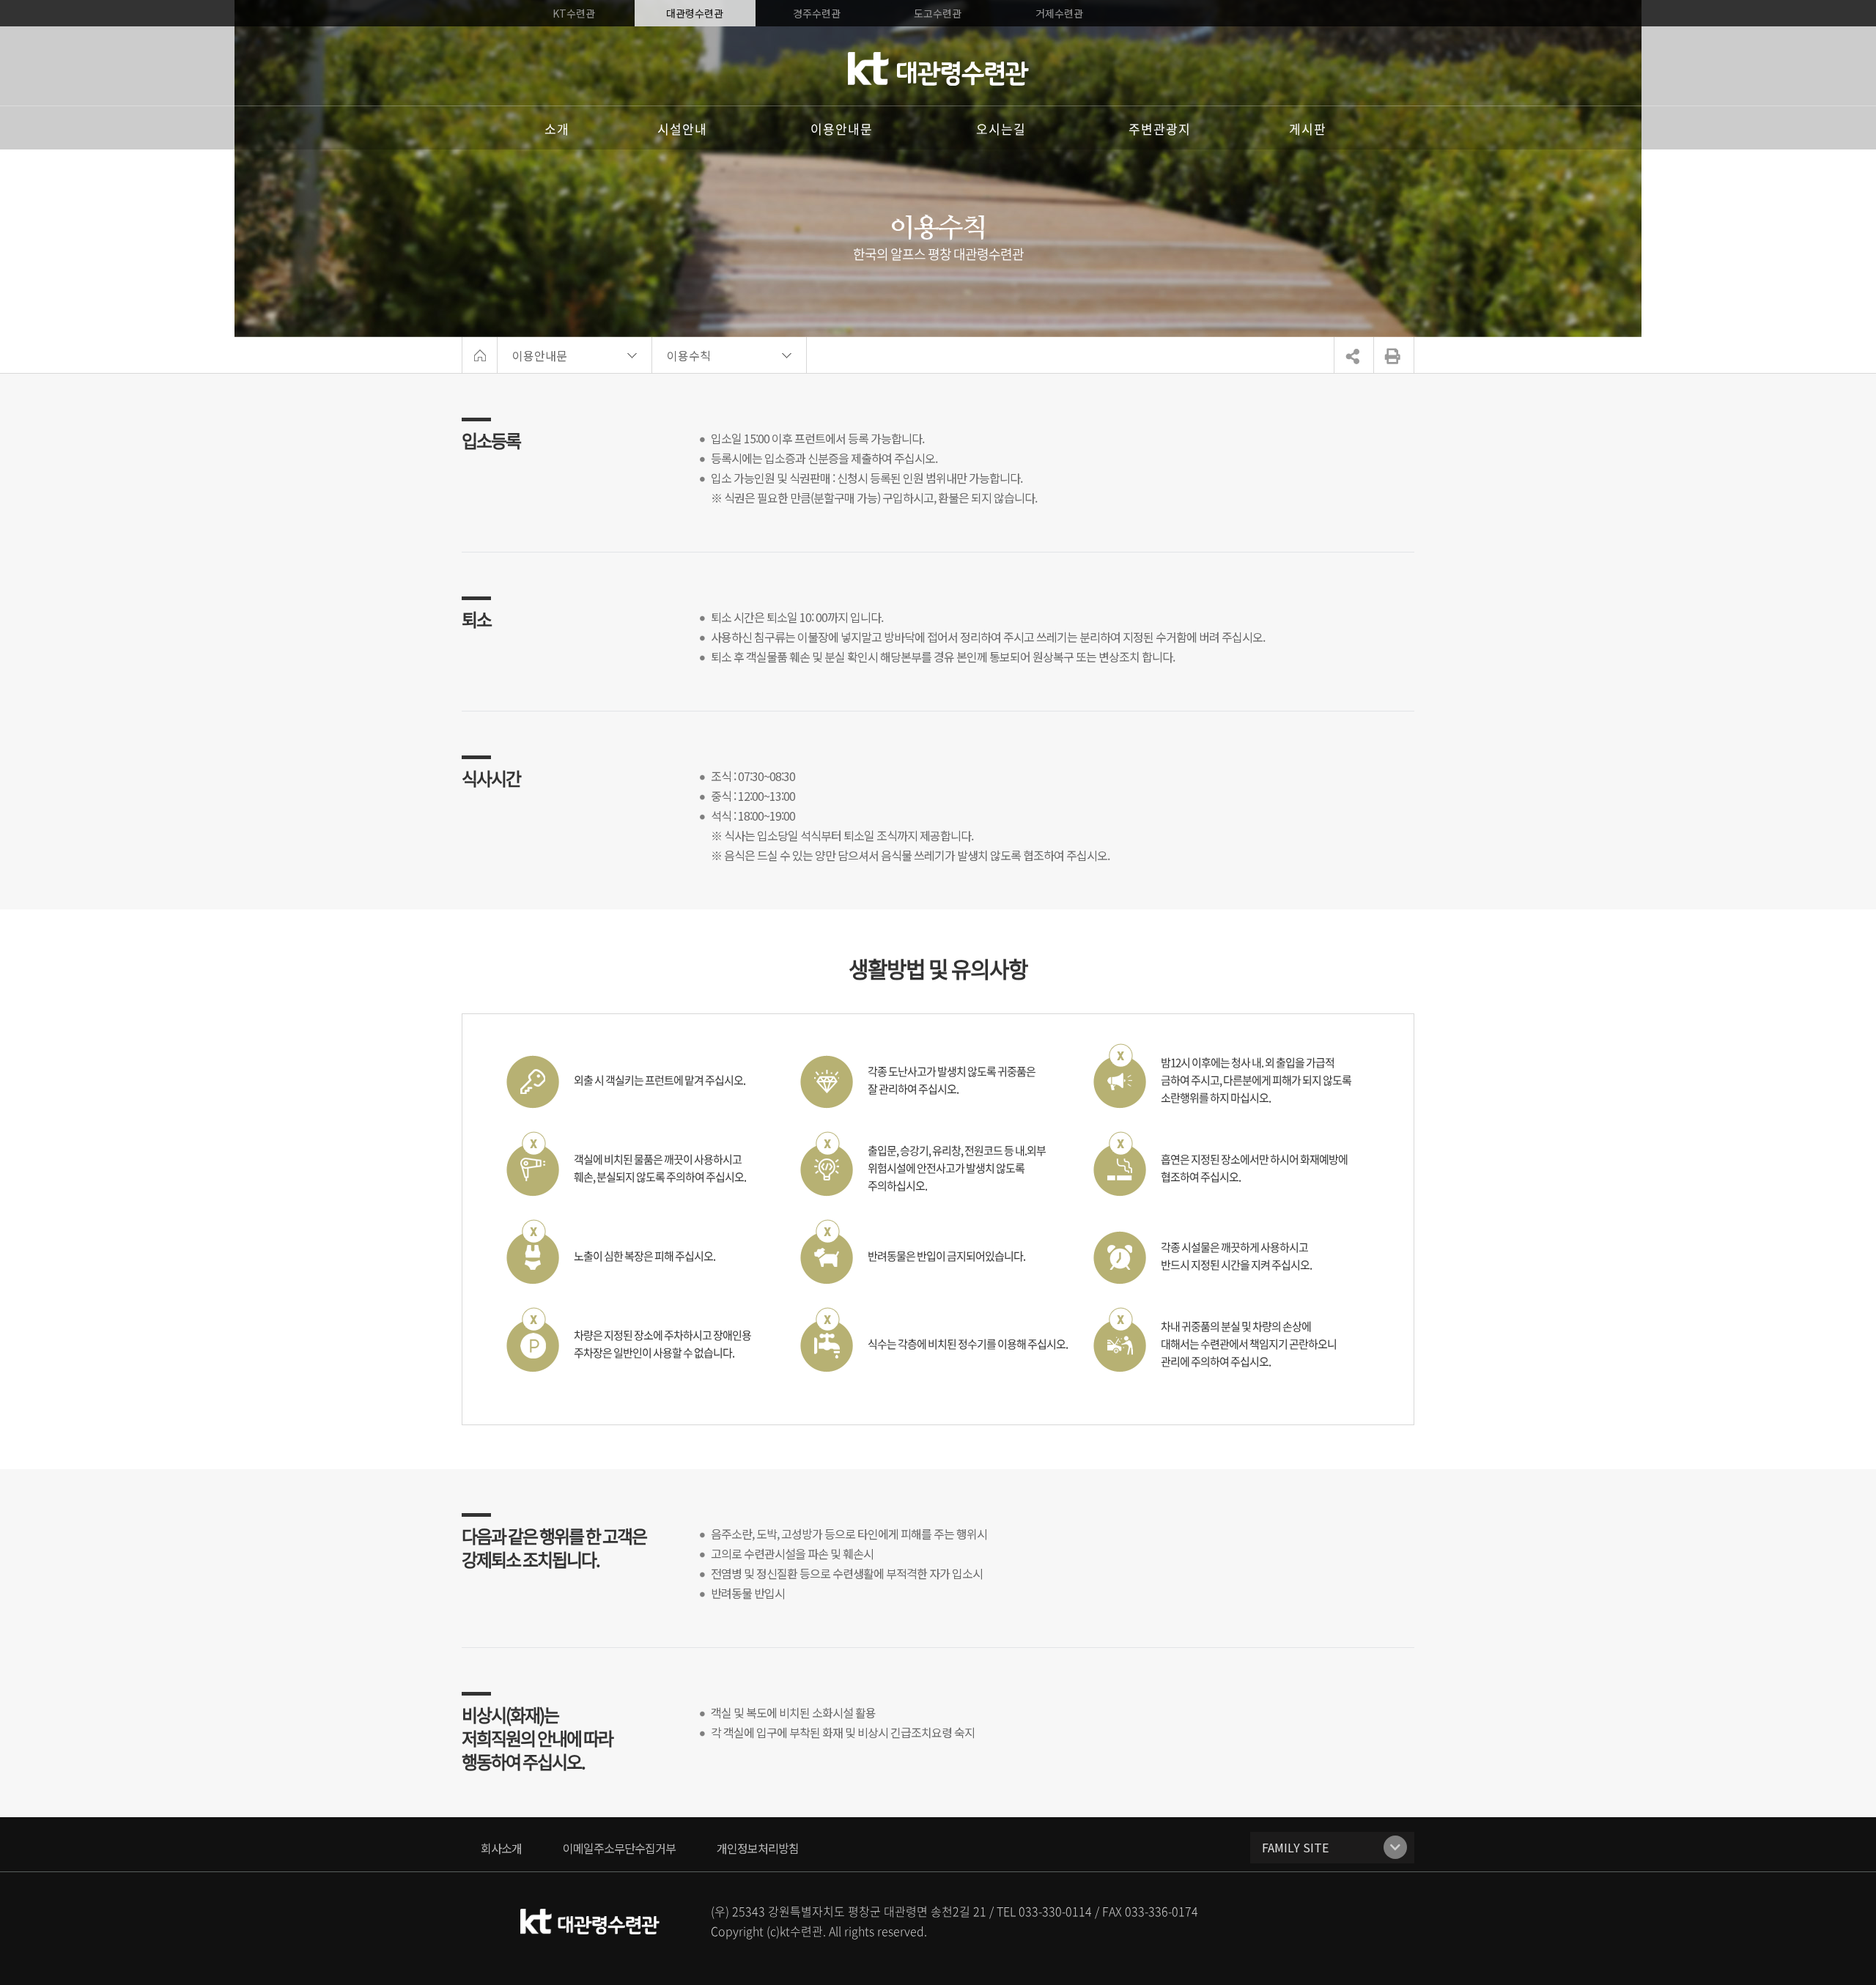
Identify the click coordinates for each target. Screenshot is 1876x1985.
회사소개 (501, 1848)
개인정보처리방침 (758, 1848)
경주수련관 (817, 13)
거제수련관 (1059, 13)
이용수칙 (689, 355)
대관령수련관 (695, 13)
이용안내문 (540, 355)
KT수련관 (574, 13)
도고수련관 (938, 13)
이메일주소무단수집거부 (619, 1848)
